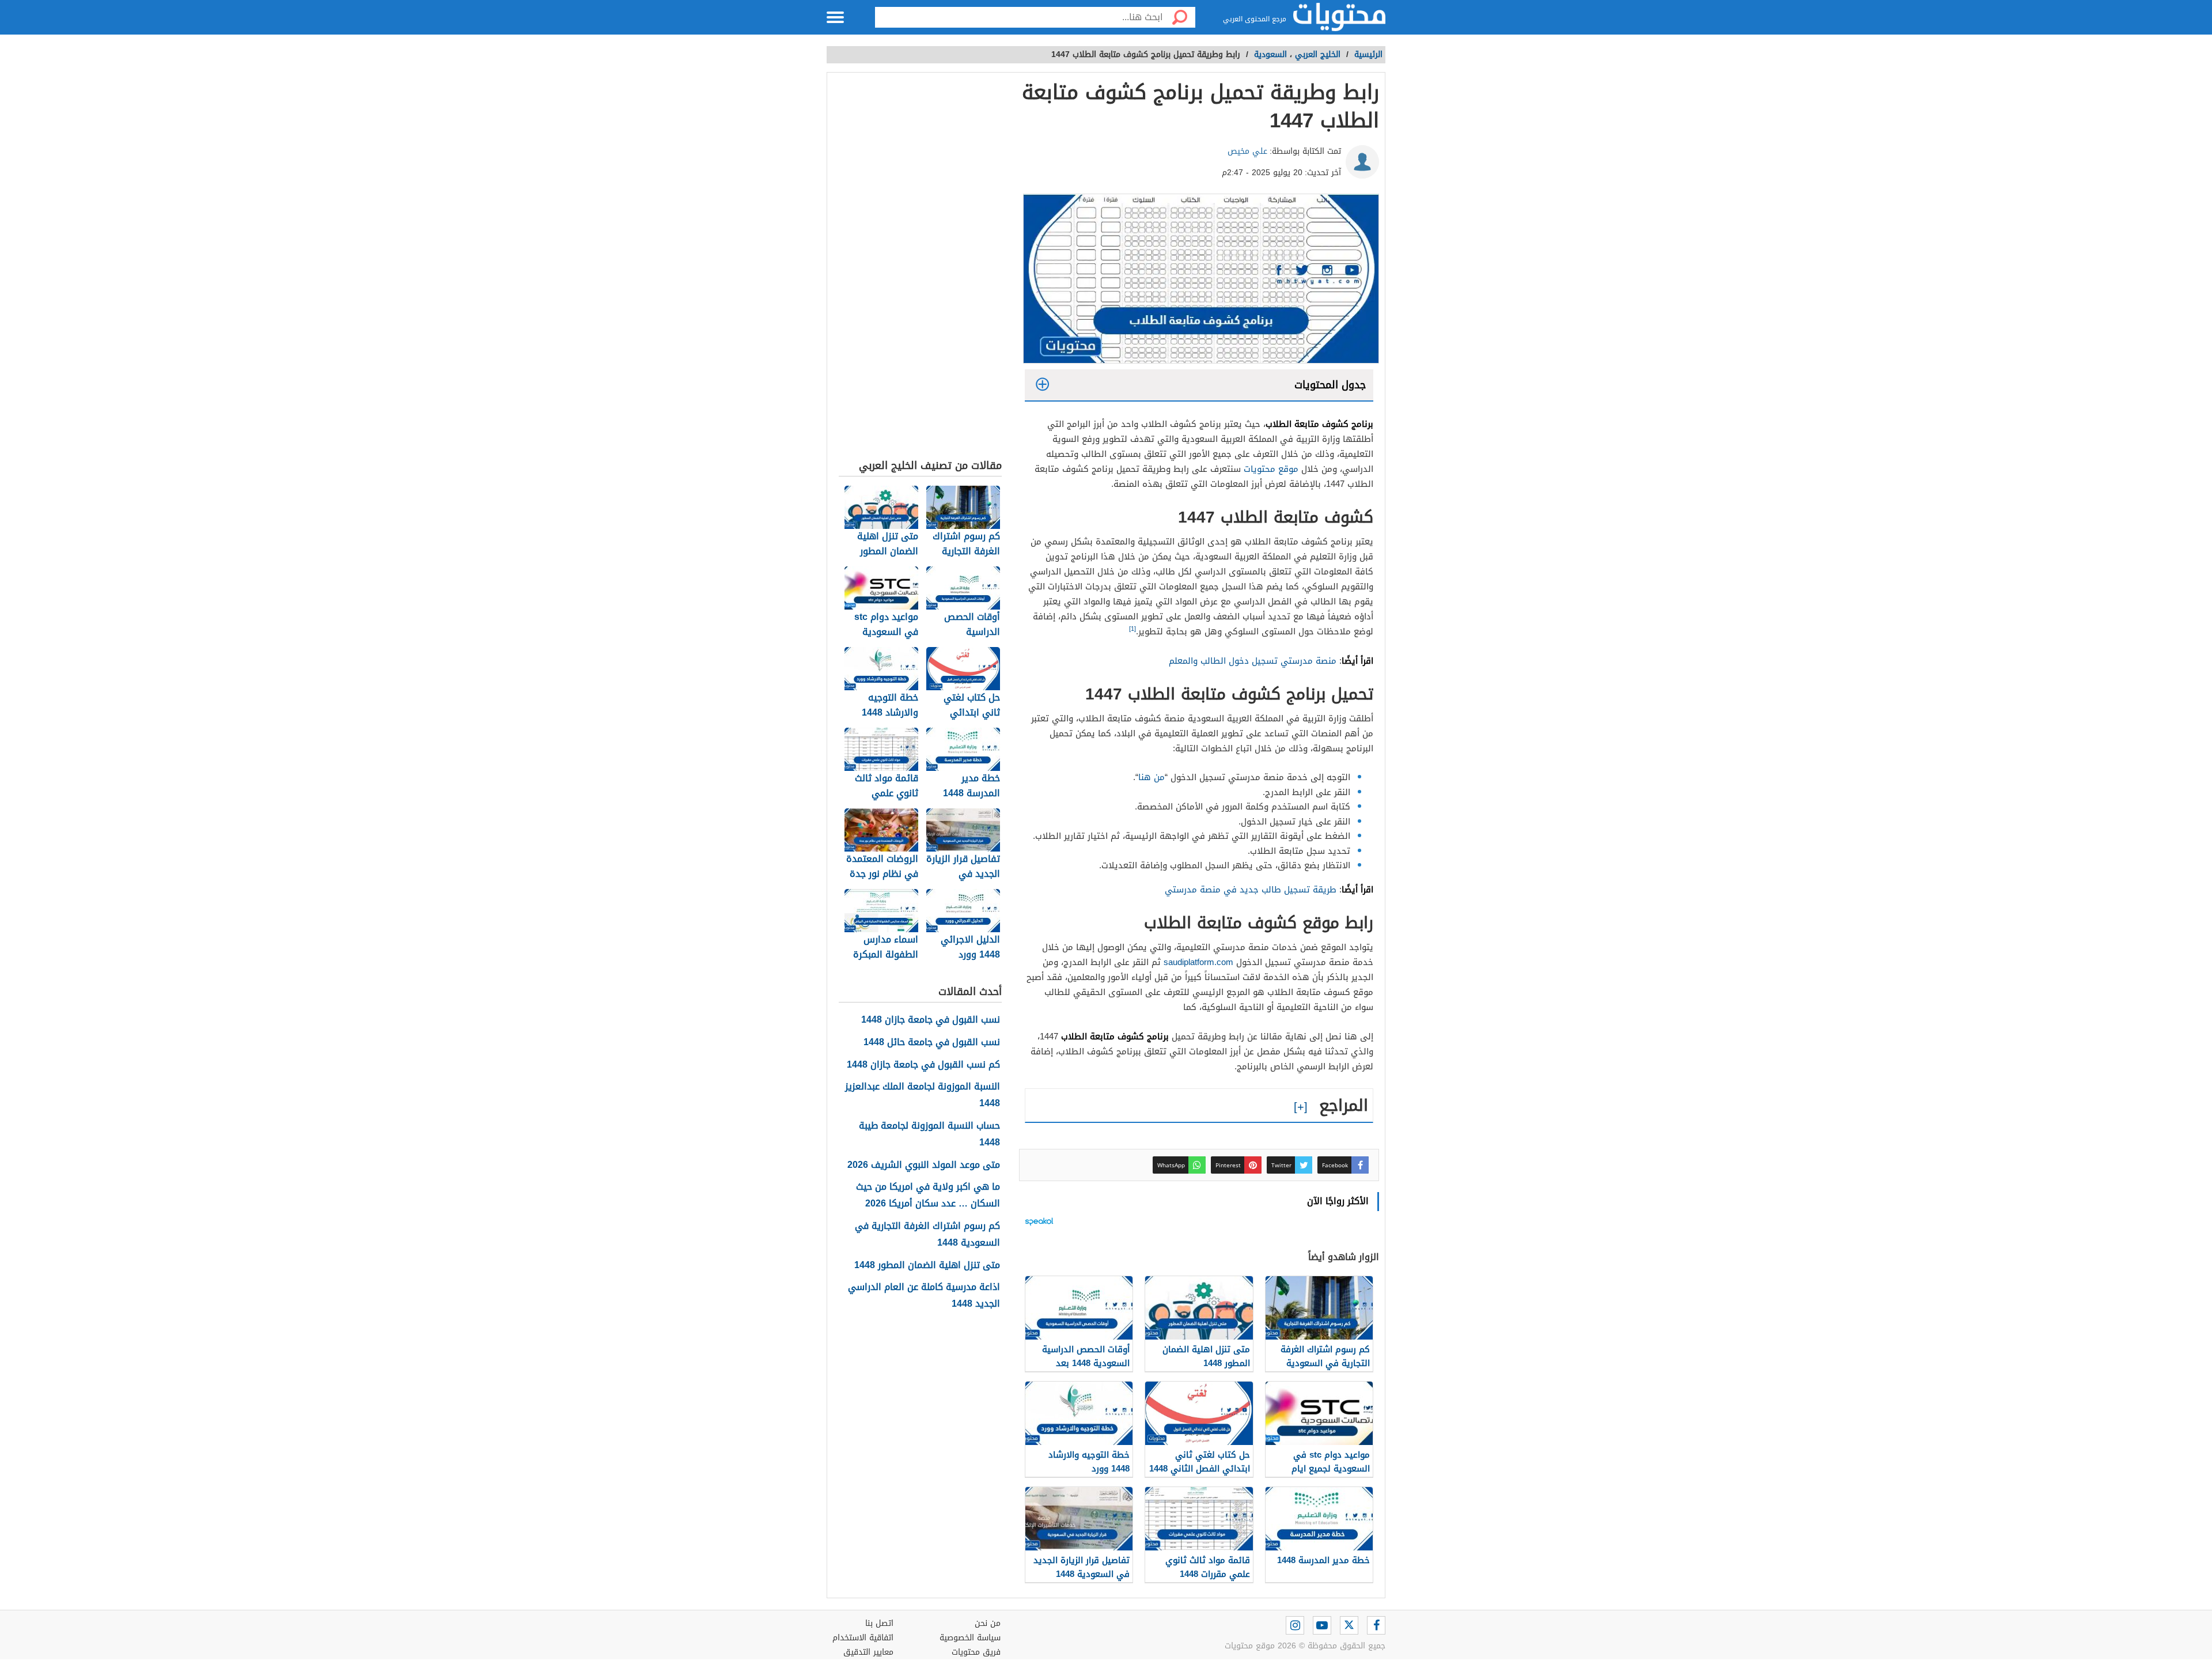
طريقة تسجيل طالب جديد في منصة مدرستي (1251, 890)
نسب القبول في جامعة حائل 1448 (932, 1043)
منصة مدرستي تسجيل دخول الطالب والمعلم (1253, 661)
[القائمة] (835, 17)
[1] (1132, 629)
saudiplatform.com (1198, 962)
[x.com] (1349, 1625)
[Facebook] (1376, 1625)
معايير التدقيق (868, 1652)
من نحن (988, 1623)
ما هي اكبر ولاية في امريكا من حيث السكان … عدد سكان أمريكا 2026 (928, 1196)
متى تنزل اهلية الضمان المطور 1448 (927, 1266)
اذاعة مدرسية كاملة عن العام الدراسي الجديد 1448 (924, 1296)
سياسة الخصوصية (970, 1638)
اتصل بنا (879, 1623)
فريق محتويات (976, 1652)
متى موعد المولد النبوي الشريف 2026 (924, 1165)
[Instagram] (1295, 1625)
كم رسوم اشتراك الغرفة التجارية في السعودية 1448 (927, 1235)
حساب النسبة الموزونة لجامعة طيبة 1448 (929, 1134)
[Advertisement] (920, 268)
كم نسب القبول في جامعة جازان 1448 (923, 1065)
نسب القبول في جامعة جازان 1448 (931, 1020)
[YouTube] (1322, 1625)
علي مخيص (1247, 151)
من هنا (1152, 777)
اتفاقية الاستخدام (863, 1638)
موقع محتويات (1271, 469)
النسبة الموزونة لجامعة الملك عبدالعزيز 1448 (923, 1095)
